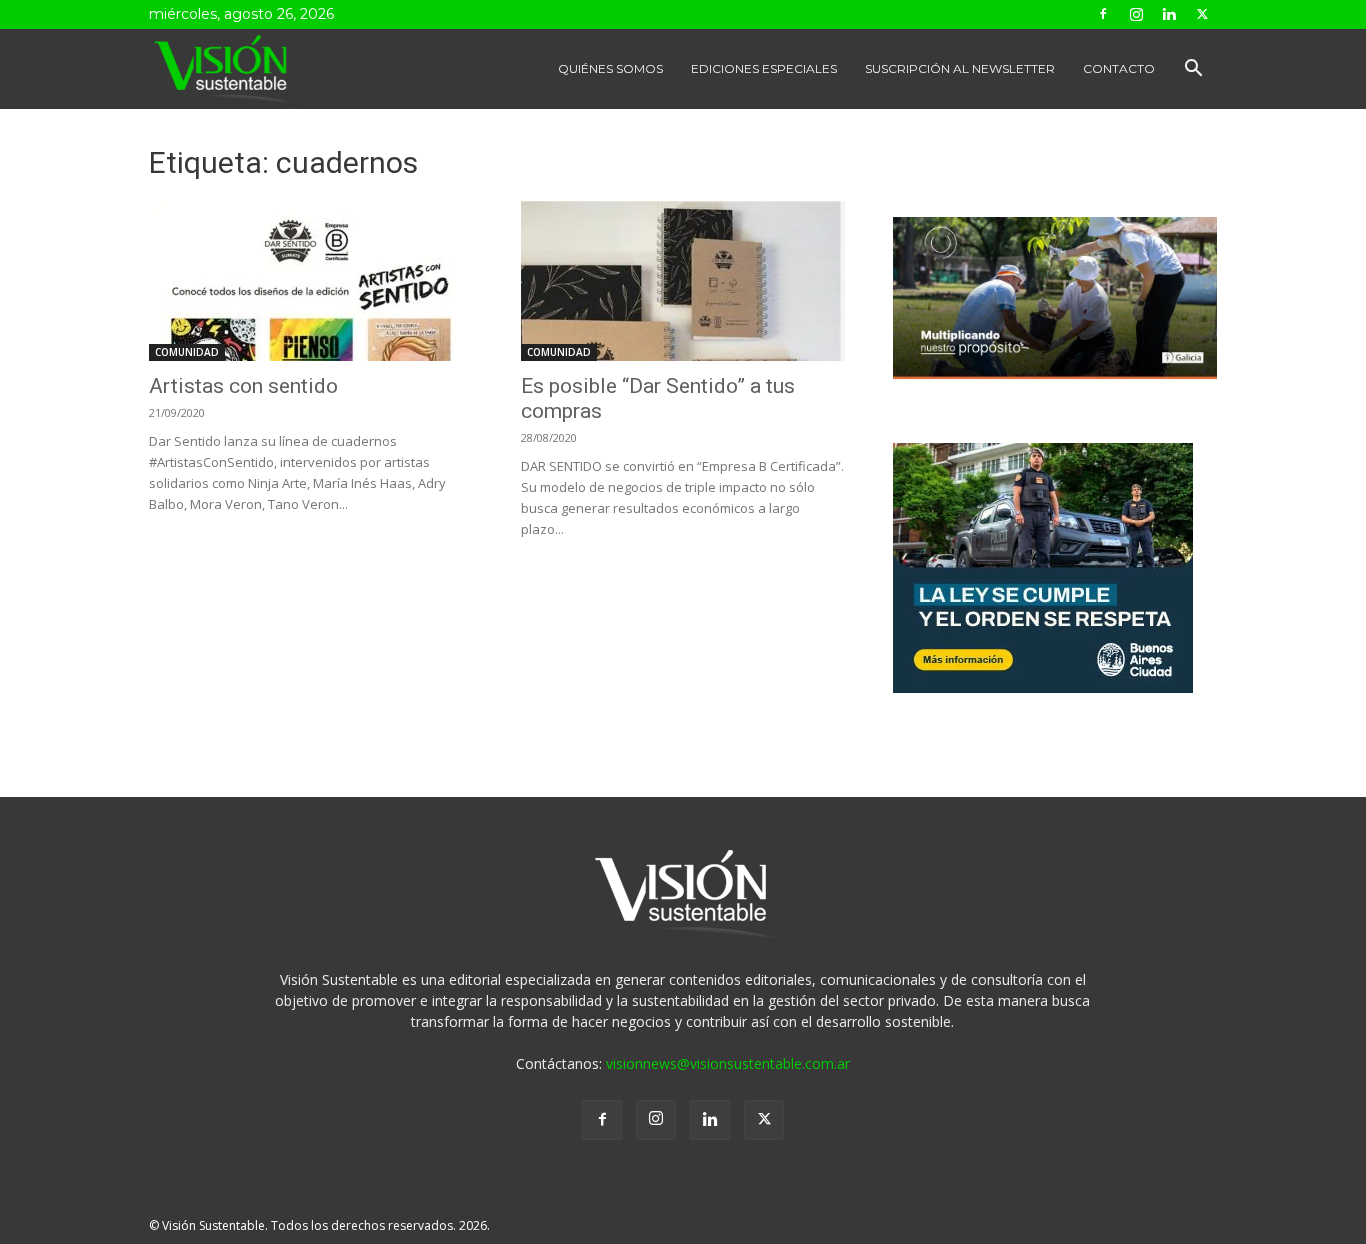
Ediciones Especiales (764, 68)
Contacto (1119, 68)
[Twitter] (1202, 14)
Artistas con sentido (243, 386)
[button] (1193, 70)
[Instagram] (1136, 14)
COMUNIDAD (187, 352)
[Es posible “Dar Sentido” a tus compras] (683, 281)
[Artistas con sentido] (311, 281)
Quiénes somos (610, 68)
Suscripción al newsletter (960, 68)
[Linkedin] (1169, 14)
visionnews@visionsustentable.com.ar (728, 1063)
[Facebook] (1103, 14)
